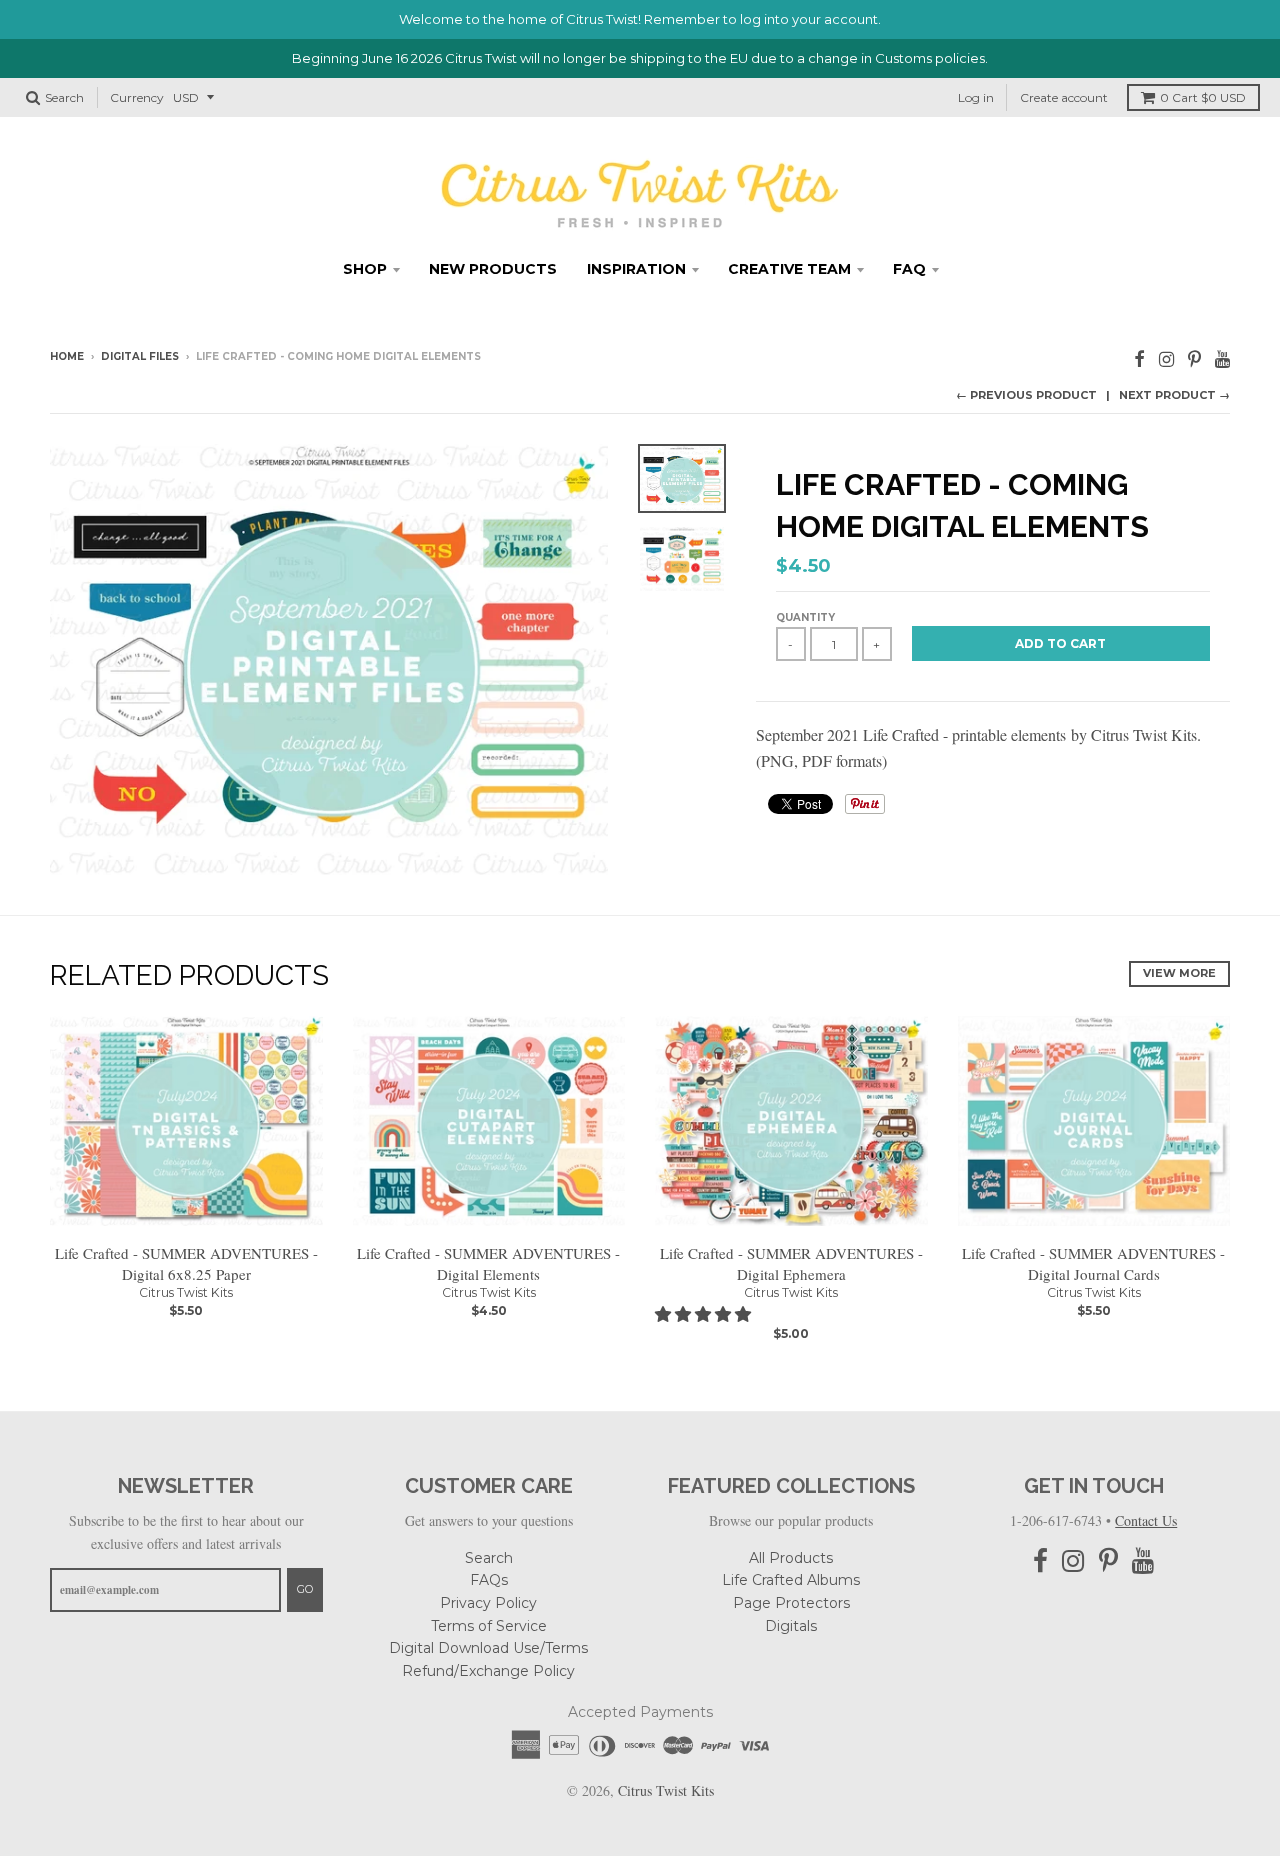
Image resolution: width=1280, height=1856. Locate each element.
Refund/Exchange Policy (488, 1671)
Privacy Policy (488, 1603)
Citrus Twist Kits (186, 1292)
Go (305, 1589)
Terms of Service (489, 1626)
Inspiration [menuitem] (636, 269)
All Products (791, 1558)
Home (67, 356)
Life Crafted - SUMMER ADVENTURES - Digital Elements (488, 1263)
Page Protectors (791, 1603)
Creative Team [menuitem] (789, 269)
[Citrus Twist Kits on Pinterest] (1194, 358)
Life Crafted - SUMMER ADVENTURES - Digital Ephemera (791, 1263)
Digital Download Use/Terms (488, 1648)
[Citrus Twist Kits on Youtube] (1222, 358)
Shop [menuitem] (365, 269)
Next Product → (1174, 395)
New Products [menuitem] (493, 269)
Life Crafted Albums (791, 1580)
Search (489, 1558)
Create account (1064, 97)
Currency (137, 97)
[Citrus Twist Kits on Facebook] (1139, 358)
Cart (1203, 97)
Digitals (791, 1626)
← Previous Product (1026, 395)
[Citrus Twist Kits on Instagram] (1166, 358)
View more (1179, 973)
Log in (976, 97)
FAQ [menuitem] (909, 269)
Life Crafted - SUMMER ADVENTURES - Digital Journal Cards (1093, 1263)
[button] (705, 1313)
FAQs (489, 1580)
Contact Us (1146, 1520)
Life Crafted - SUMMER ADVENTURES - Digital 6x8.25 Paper (186, 1263)
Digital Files (140, 356)
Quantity (805, 617)
